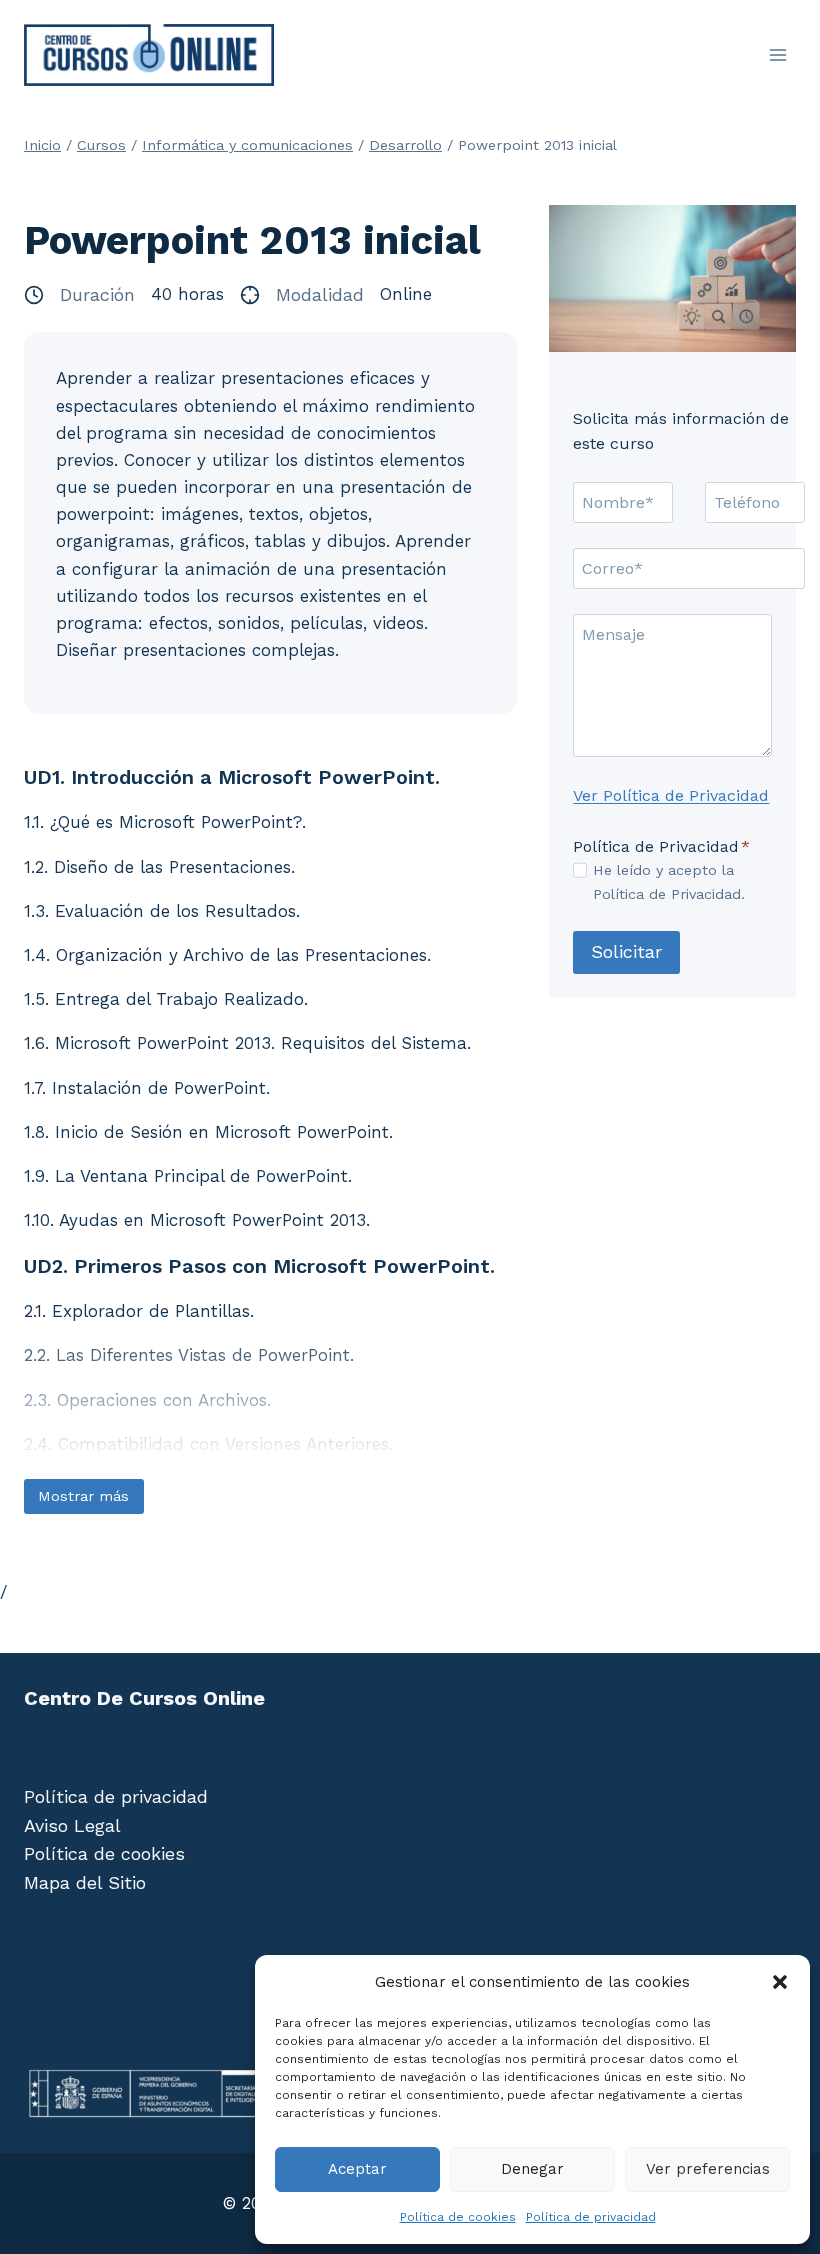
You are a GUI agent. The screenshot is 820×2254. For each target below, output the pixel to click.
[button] (780, 1982)
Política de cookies (458, 2217)
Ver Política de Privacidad (671, 795)
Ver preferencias (708, 2169)
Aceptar (357, 2169)
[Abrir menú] (777, 54)
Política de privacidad (591, 2217)
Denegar (532, 2169)
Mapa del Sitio (85, 1882)
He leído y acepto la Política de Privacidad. (669, 881)
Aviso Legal (72, 1825)
